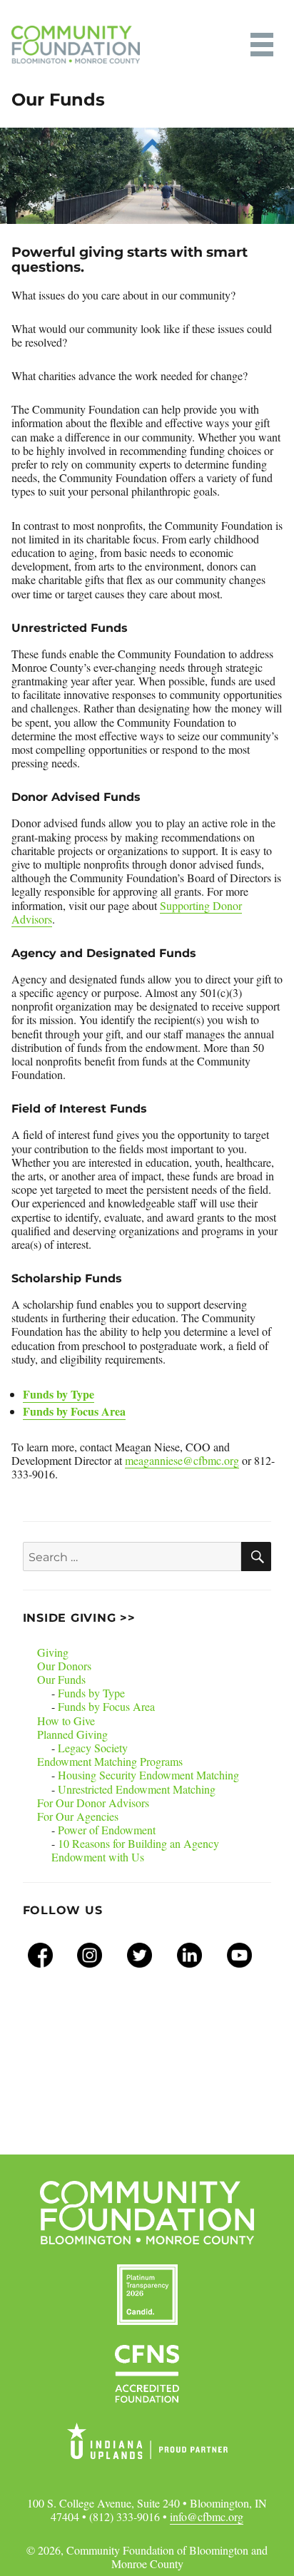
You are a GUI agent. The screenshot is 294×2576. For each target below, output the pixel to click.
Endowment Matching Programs (110, 1761)
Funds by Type (59, 1394)
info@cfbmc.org (207, 2516)
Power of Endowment (107, 1830)
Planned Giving (72, 1734)
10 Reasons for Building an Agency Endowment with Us (135, 1850)
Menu (262, 45)
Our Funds (61, 1679)
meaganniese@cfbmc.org (182, 1460)
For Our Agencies (78, 1816)
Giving (53, 1652)
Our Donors (64, 1666)
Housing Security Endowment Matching (148, 1775)
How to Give (66, 1721)
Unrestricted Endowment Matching (137, 1789)
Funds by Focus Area (74, 1411)
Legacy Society (93, 1748)
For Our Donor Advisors (93, 1803)
